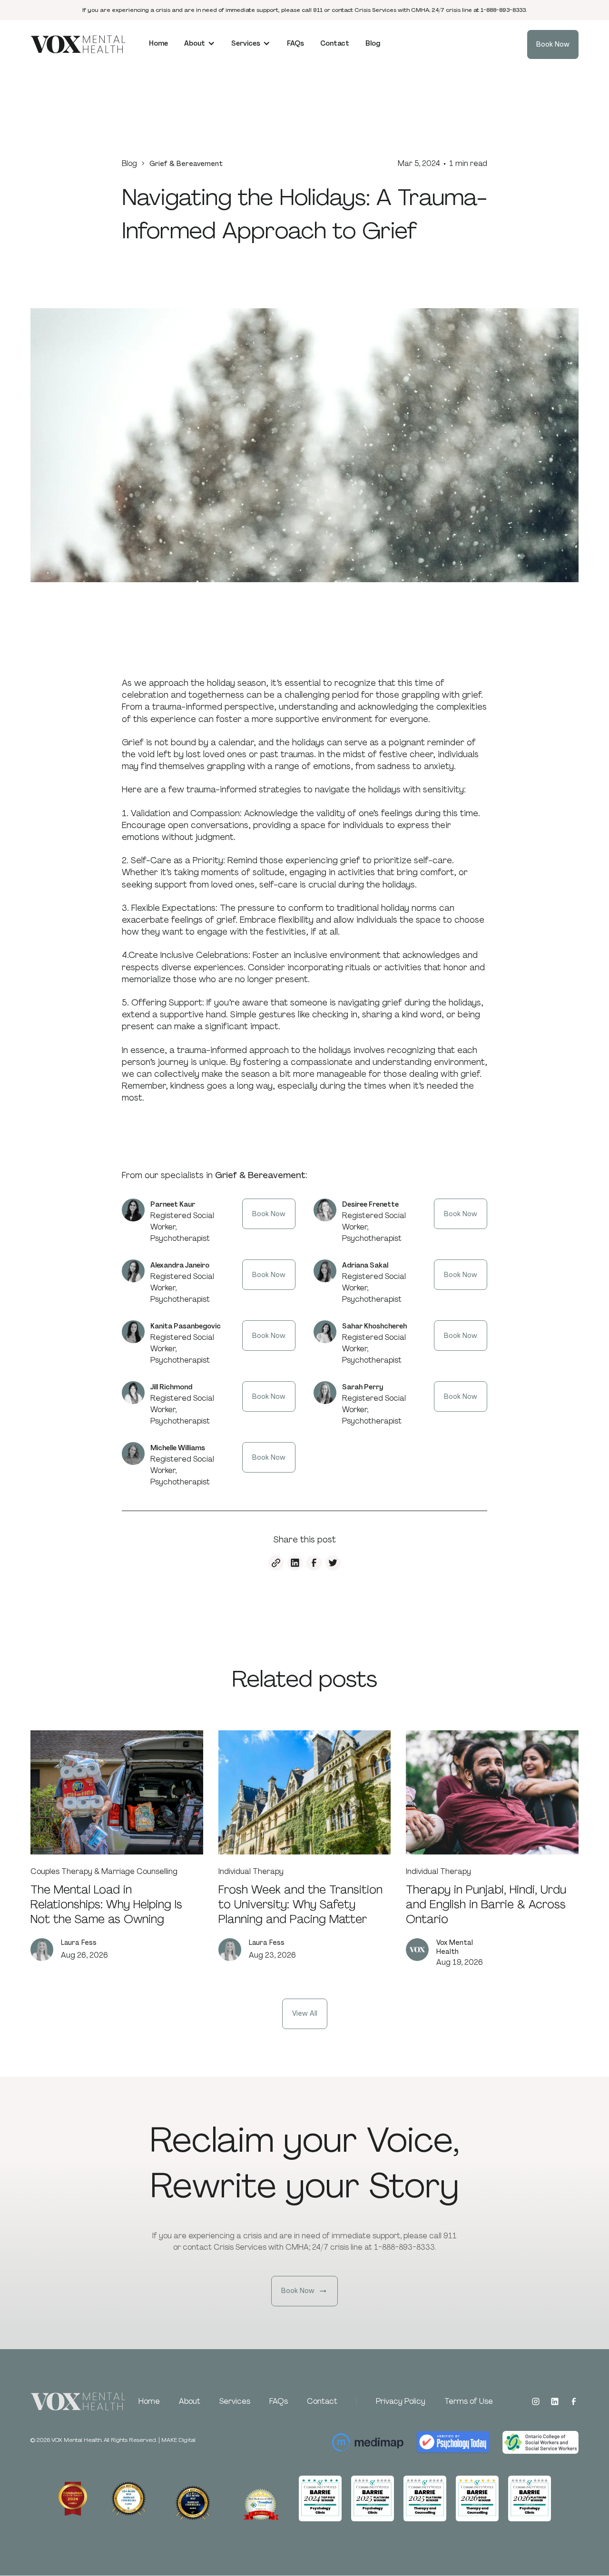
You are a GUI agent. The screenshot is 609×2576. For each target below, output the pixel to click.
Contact (322, 2401)
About (190, 2401)
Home (149, 2401)
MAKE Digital (178, 2440)
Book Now (269, 1214)
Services (235, 2401)
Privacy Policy (401, 2401)
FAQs (279, 2401)
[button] (200, 44)
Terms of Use (469, 2401)
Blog (129, 163)
